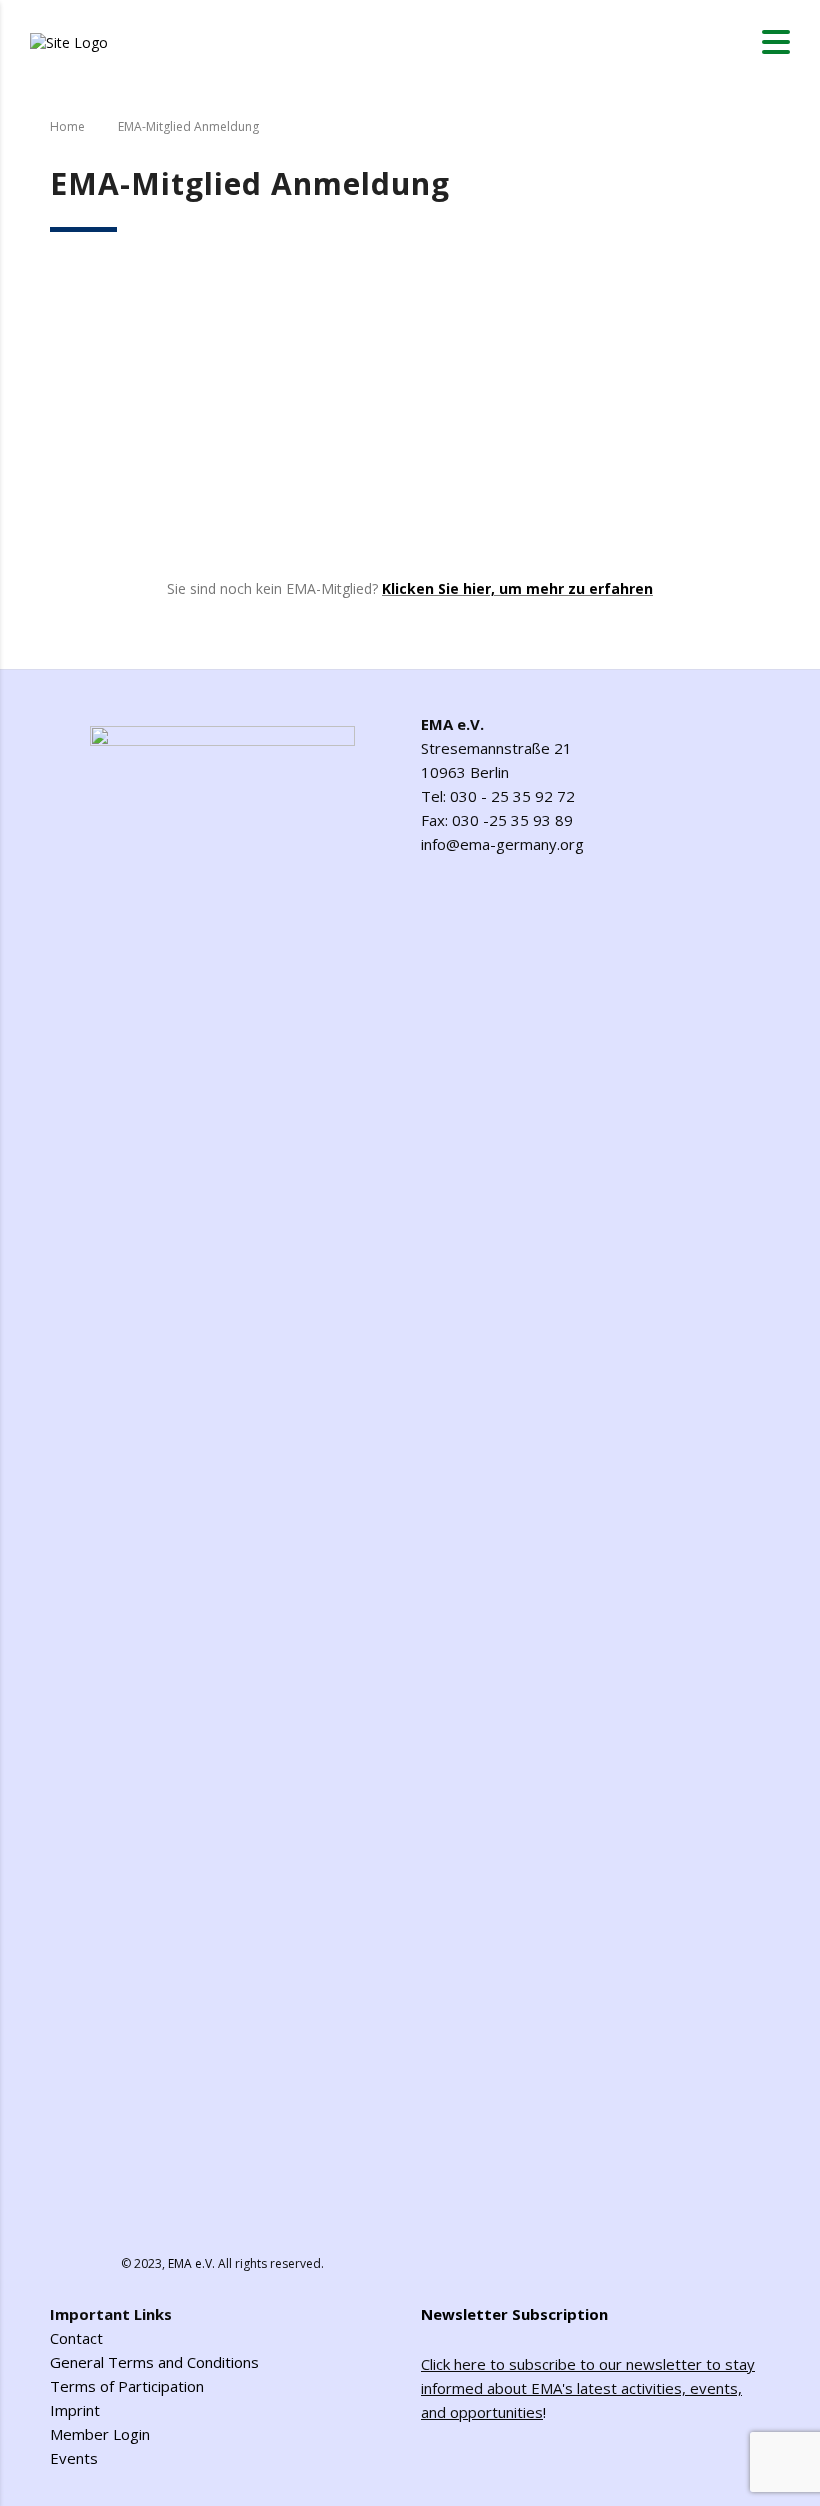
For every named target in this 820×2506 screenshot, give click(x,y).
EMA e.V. (191, 2263)
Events (74, 2458)
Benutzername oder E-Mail (282, 288)
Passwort (219, 378)
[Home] (69, 40)
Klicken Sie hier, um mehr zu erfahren (517, 588)
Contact (76, 2338)
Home (67, 126)
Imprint (75, 2410)
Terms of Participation (127, 2386)
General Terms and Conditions (154, 2362)
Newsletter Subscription (514, 2314)
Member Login (100, 2434)
